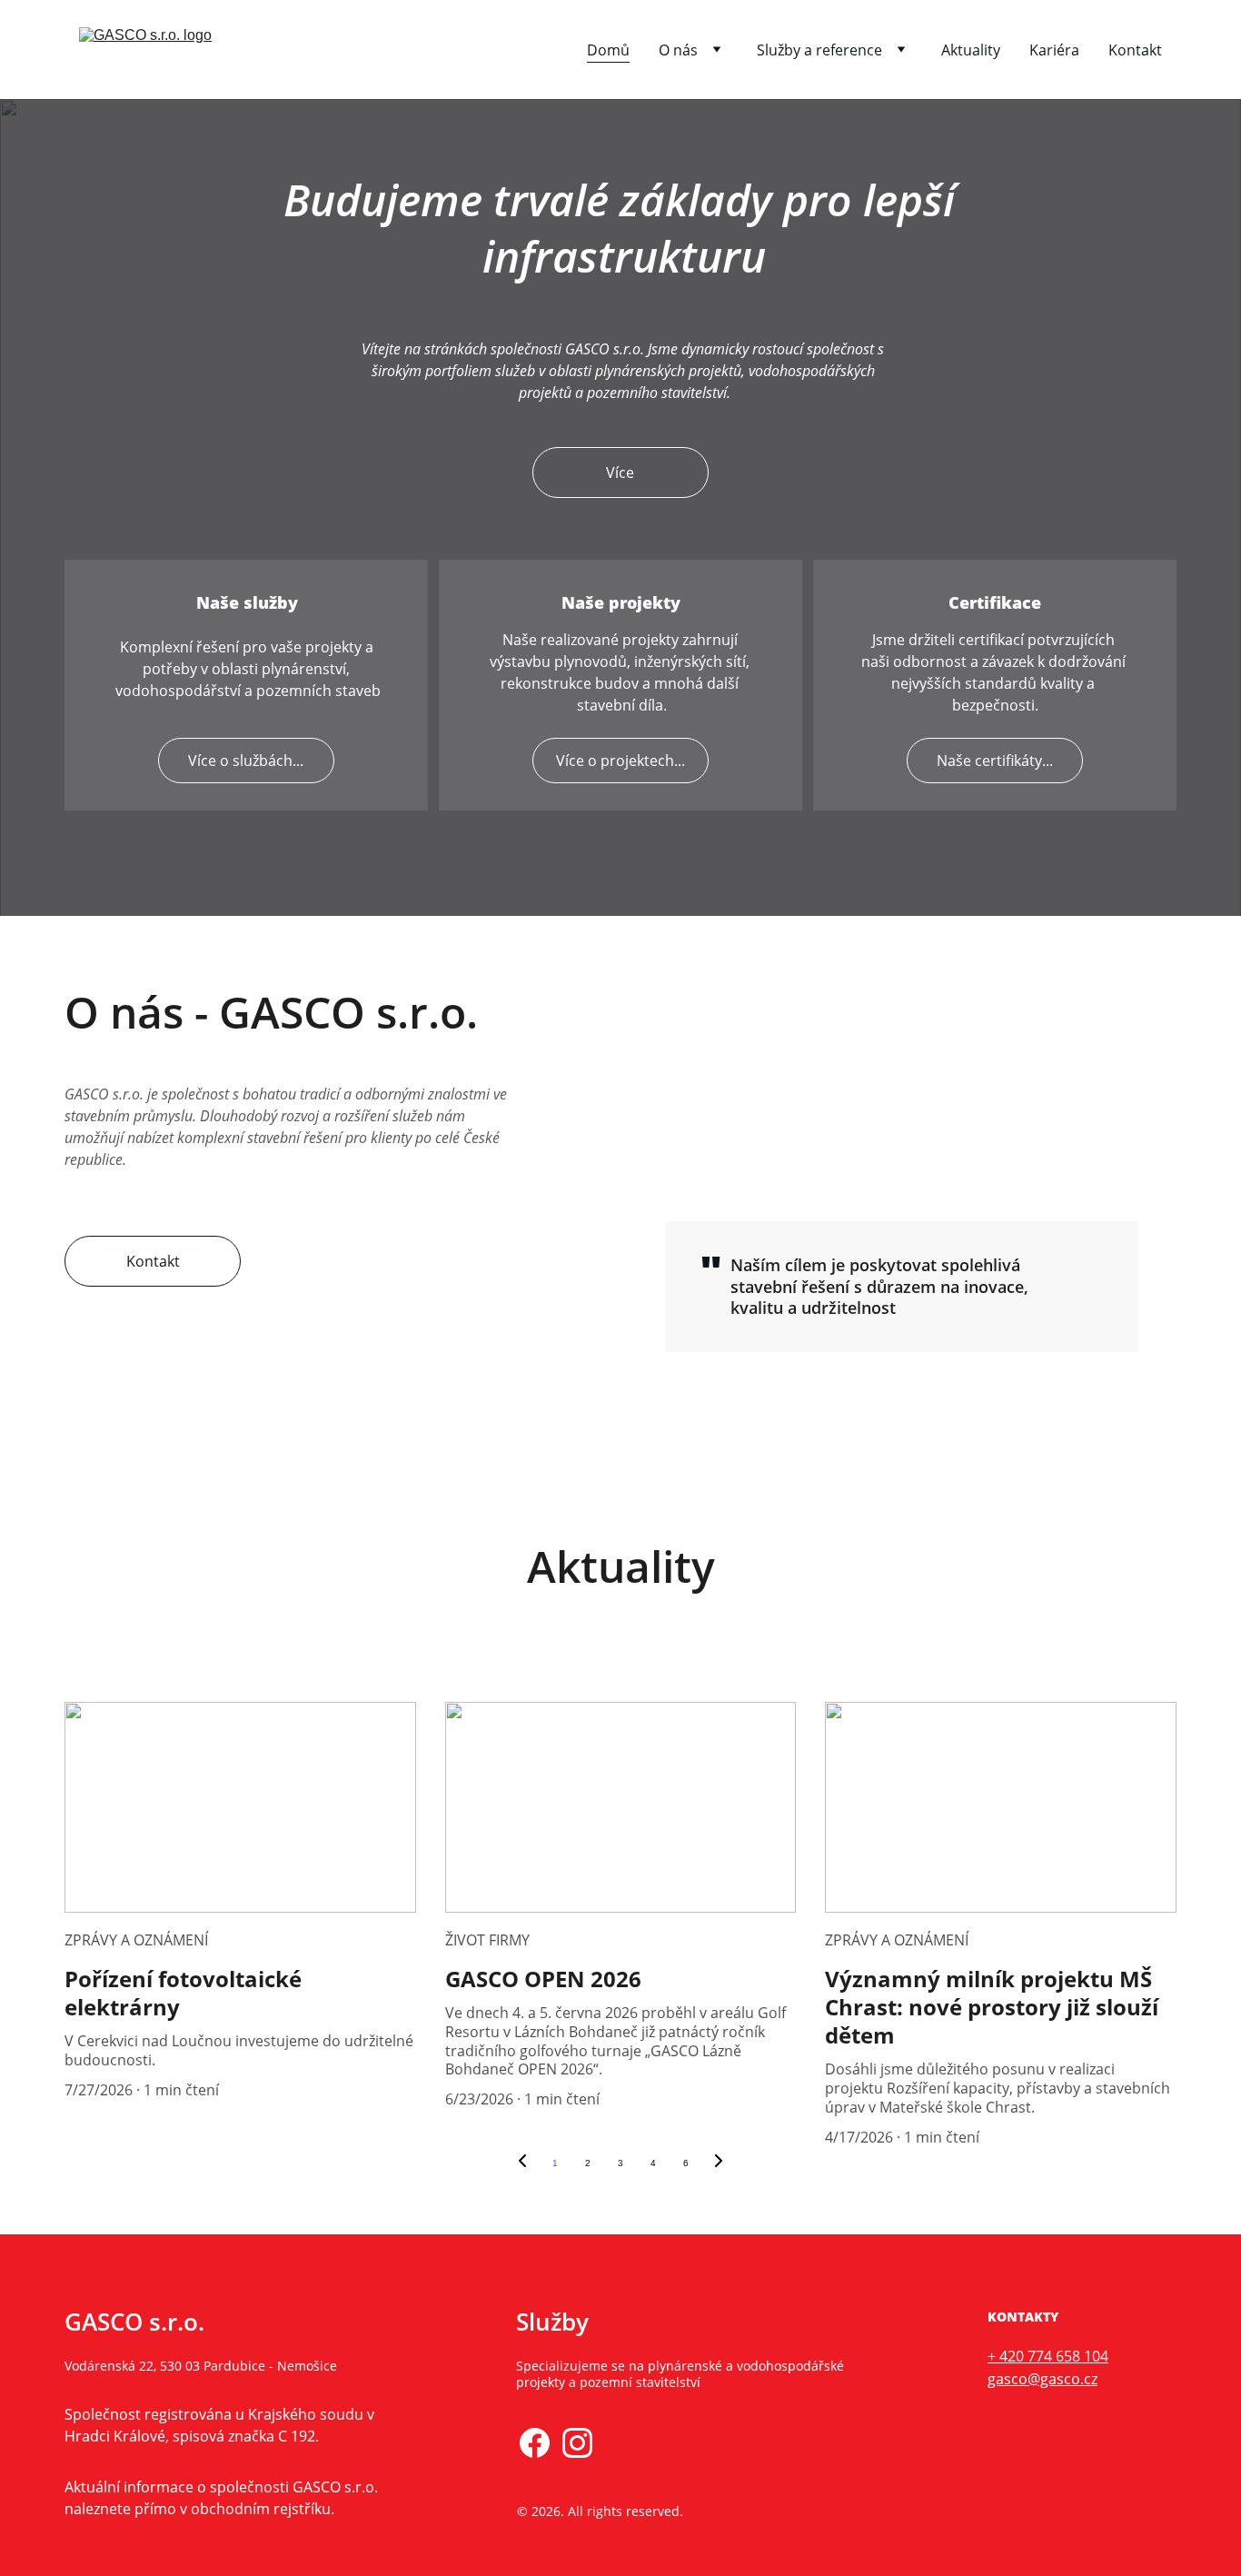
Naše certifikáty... (995, 761)
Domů (608, 50)
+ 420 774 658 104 (1048, 2356)
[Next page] (719, 2163)
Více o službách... (246, 761)
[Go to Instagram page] (577, 2443)
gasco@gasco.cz (1042, 2379)
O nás (678, 50)
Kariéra (1054, 50)
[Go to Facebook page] (535, 2443)
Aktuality (971, 50)
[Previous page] (522, 2163)
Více (620, 472)
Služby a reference (819, 50)
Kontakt (1135, 50)
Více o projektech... (620, 761)
